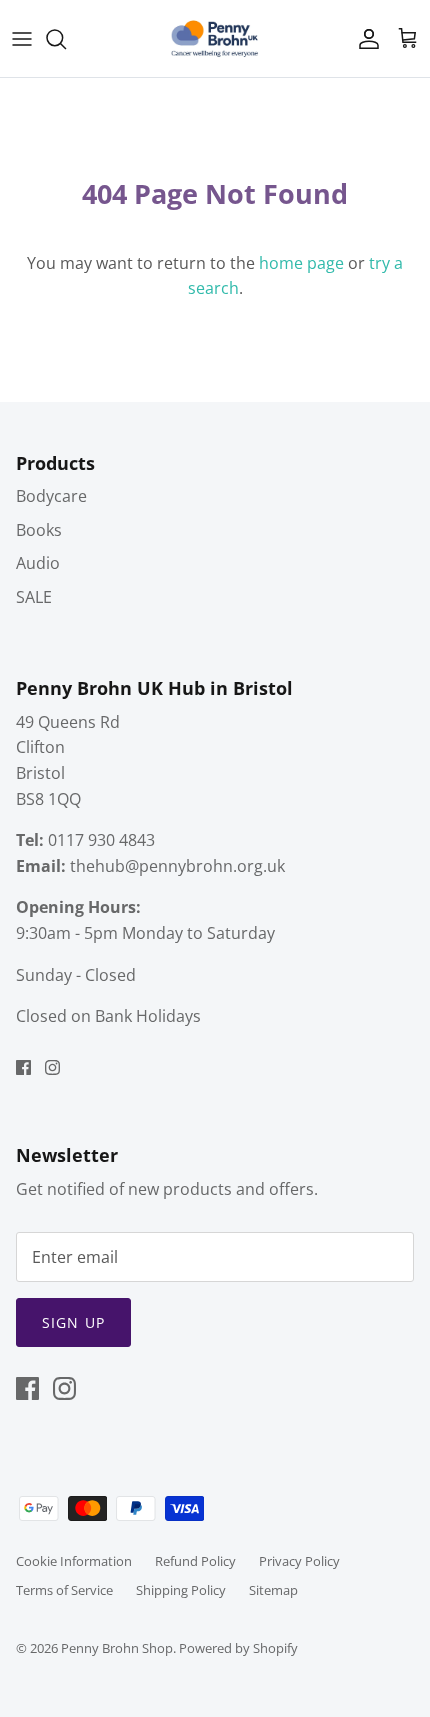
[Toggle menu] (22, 39)
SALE (34, 597)
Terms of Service (64, 1590)
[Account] (364, 39)
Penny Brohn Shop (117, 1648)
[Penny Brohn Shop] (215, 38)
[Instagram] (52, 1067)
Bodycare (51, 496)
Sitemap (273, 1590)
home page (301, 263)
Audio (38, 563)
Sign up (73, 1322)
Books (39, 530)
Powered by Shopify (238, 1648)
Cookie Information (74, 1561)
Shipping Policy (181, 1590)
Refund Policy (195, 1561)
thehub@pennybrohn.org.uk (177, 866)
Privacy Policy (299, 1561)
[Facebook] (23, 1067)
